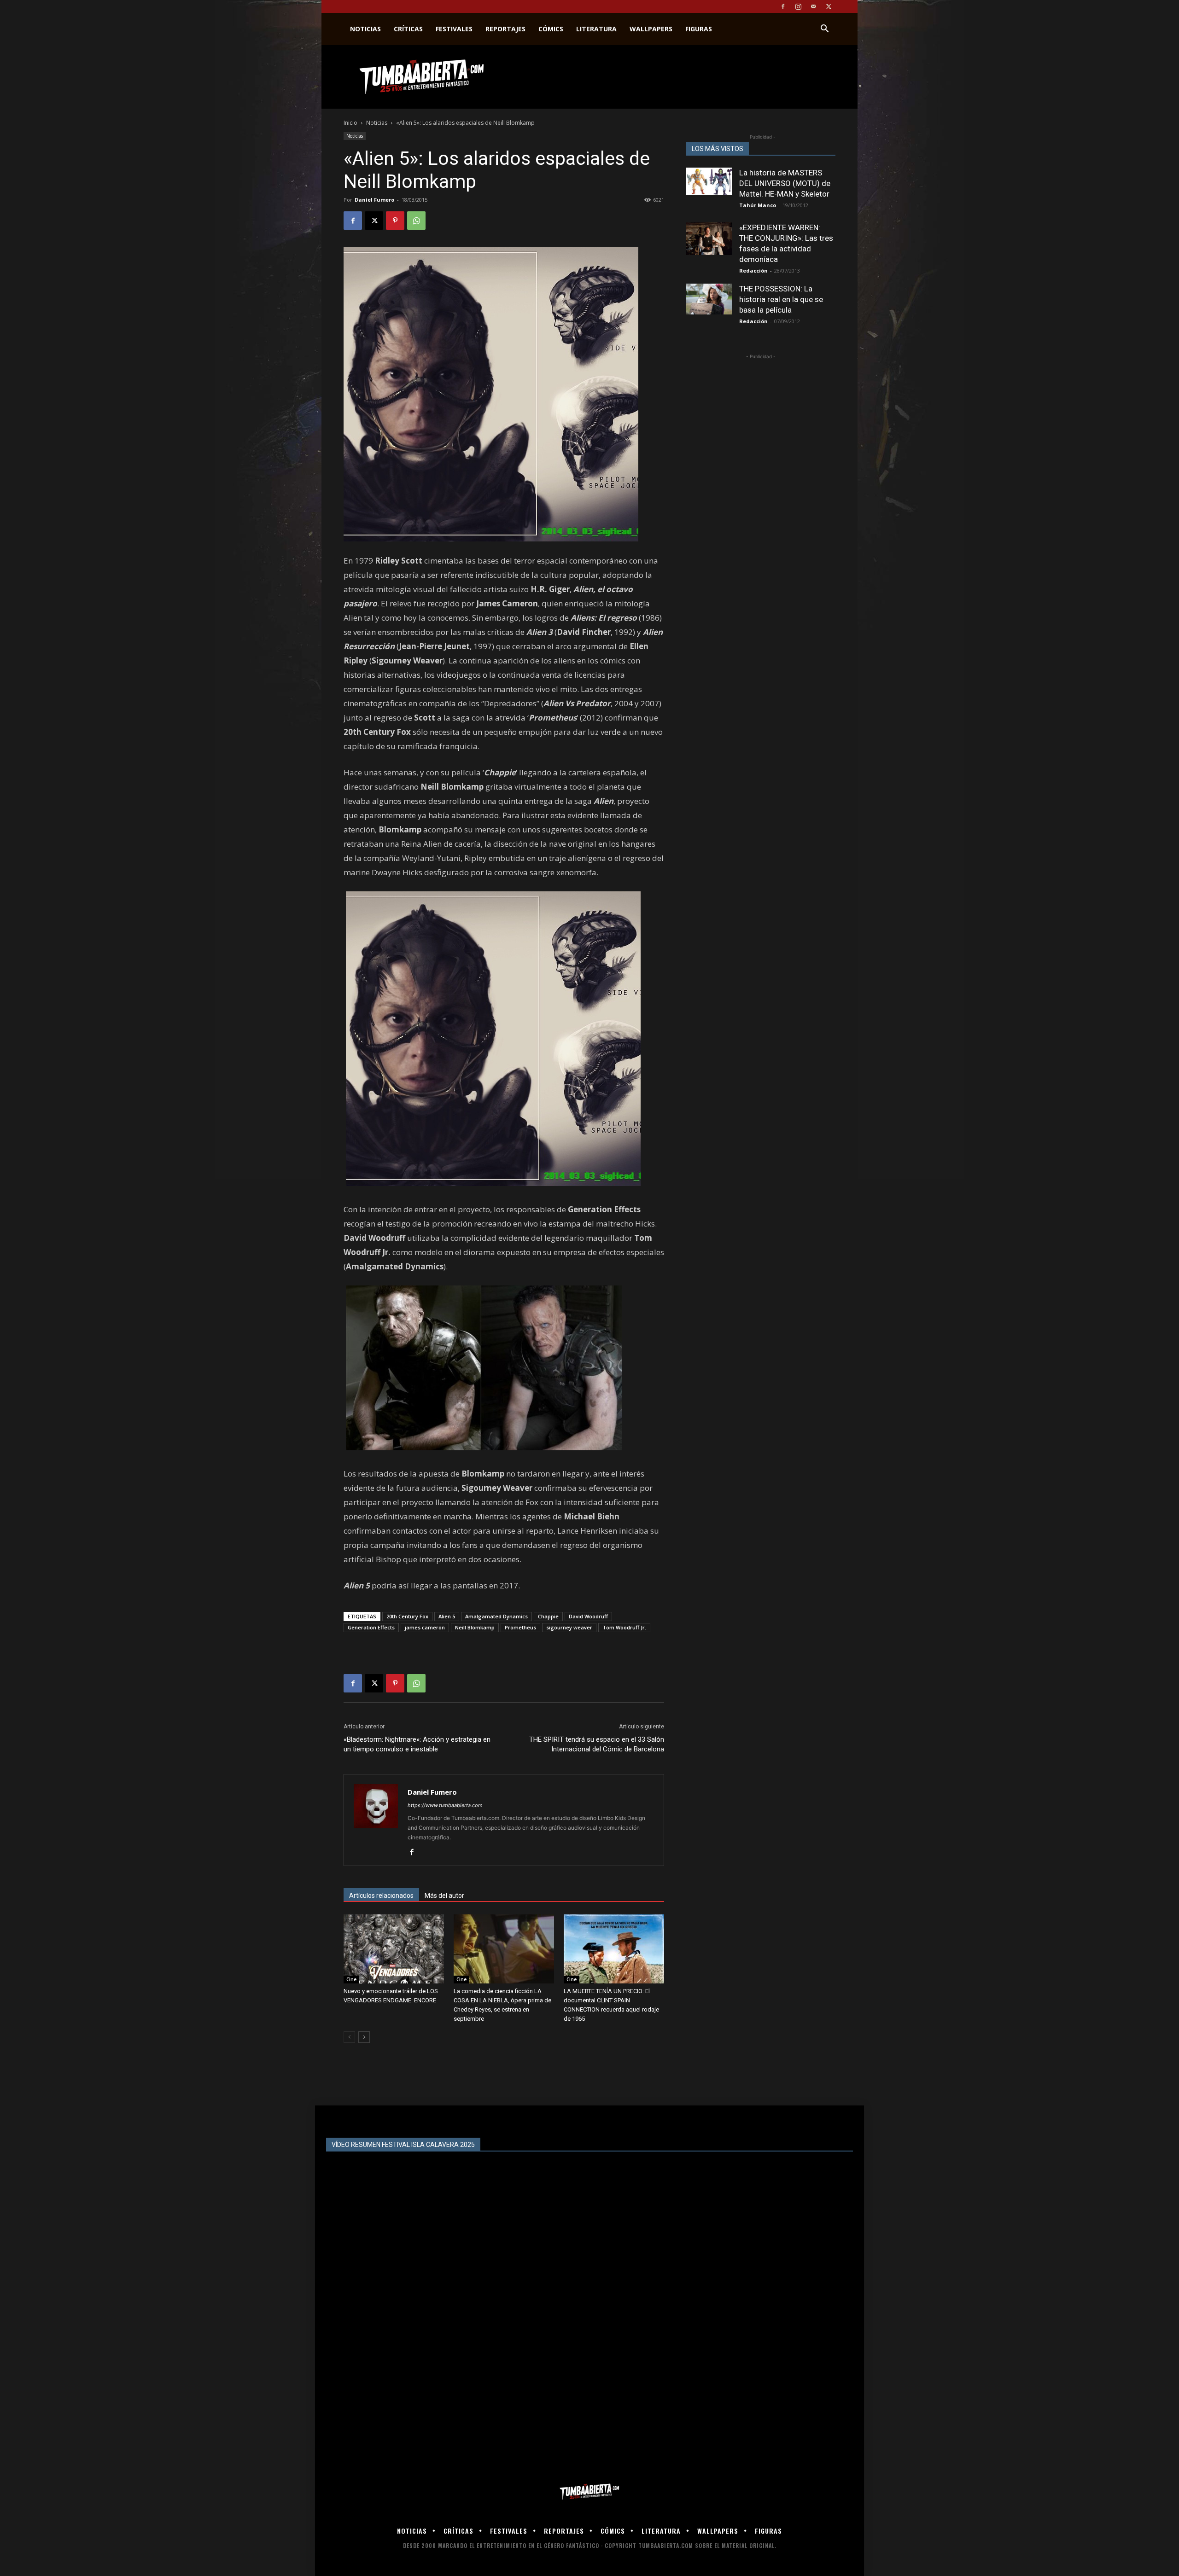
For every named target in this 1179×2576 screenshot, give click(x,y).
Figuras (699, 29)
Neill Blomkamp (475, 1627)
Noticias (365, 29)
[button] (824, 30)
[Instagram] (798, 6)
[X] (829, 6)
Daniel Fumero (374, 200)
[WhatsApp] (416, 221)
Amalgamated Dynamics (496, 1616)
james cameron (425, 1627)
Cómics (551, 29)
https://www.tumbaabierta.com (445, 1805)
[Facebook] (783, 6)
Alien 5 (447, 1616)
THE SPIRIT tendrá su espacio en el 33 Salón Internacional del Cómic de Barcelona (597, 1744)
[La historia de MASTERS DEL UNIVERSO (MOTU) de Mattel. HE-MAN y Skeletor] (709, 181)
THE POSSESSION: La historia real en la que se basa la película (781, 299)
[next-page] (364, 2037)
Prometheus (520, 1627)
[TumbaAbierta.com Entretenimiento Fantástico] (589, 2492)
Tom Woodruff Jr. (624, 1627)
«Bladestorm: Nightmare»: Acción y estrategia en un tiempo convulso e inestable (417, 1744)
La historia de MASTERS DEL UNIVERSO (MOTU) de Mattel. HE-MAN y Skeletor (785, 183)
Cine (351, 1979)
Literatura (596, 29)
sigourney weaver (569, 1627)
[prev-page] (349, 2037)
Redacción (753, 270)
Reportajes (505, 29)
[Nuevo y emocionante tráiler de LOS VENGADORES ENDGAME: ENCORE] (394, 1949)
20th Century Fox (407, 1616)
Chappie (548, 1616)
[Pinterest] (395, 221)
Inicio (350, 123)
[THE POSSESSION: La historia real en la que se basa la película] (709, 299)
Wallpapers (651, 29)
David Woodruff (588, 1616)
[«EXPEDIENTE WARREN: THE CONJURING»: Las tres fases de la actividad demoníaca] (709, 239)
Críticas (408, 29)
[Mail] (813, 6)
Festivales (454, 29)
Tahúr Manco (758, 205)
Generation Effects (371, 1627)
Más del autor (444, 1896)
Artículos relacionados (381, 1896)
